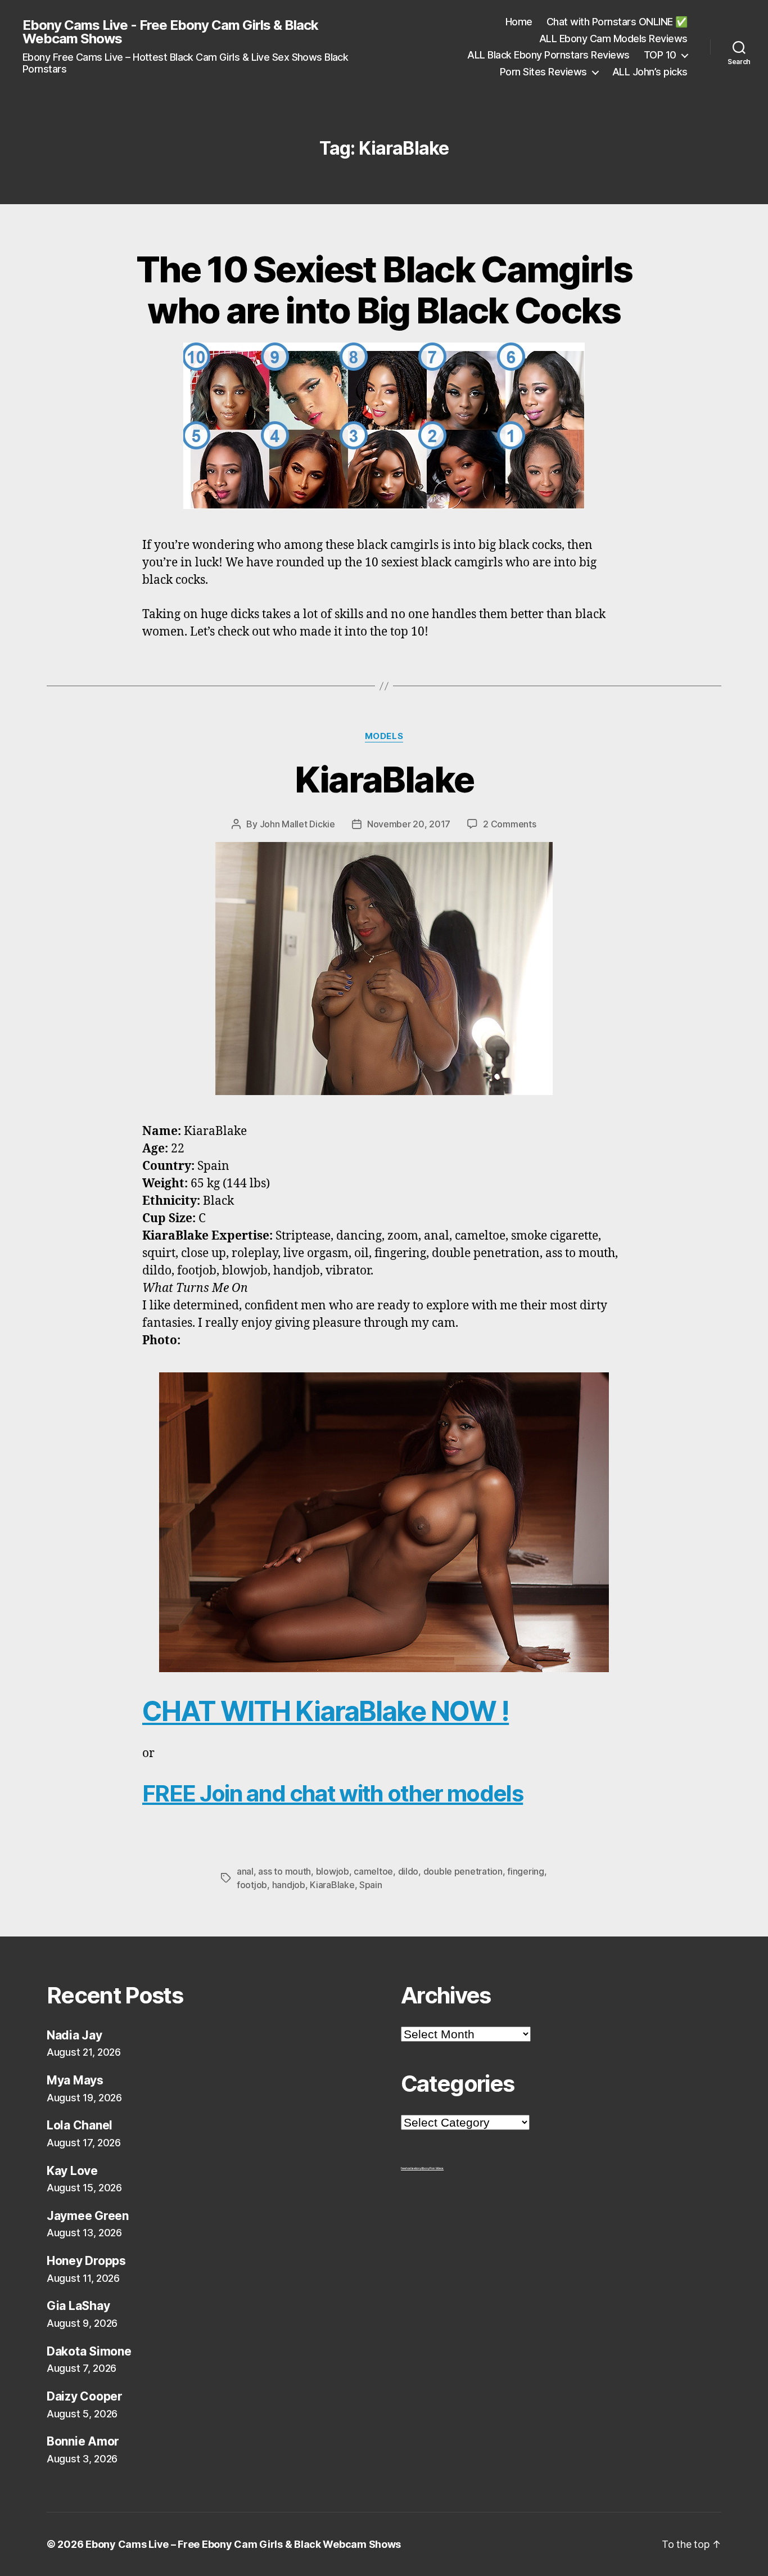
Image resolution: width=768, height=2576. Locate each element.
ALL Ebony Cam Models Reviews (613, 39)
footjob (252, 1885)
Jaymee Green (88, 2216)
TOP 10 (660, 55)
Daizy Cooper (85, 2396)
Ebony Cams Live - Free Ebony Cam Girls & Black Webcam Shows (170, 32)
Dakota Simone (89, 2351)
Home (519, 22)
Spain (371, 1885)
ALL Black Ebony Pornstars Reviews (548, 55)
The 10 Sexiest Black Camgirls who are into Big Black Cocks (384, 290)
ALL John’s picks (650, 72)
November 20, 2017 (409, 824)
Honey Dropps (86, 2261)
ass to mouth (284, 1871)
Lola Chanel (80, 2125)
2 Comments (509, 824)
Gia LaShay (78, 2306)
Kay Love (72, 2171)
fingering (526, 1871)
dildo (408, 1871)
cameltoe (373, 1871)
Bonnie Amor (83, 2441)
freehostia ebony (411, 2168)
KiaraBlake (384, 779)
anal (245, 1871)
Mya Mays (75, 2080)
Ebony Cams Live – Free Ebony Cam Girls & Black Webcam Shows (243, 2544)
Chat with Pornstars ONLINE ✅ (617, 22)
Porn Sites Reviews (543, 72)
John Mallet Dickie (297, 824)
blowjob (333, 1871)
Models (384, 736)
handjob (289, 1885)
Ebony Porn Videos (433, 2168)
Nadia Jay (74, 2035)
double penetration (463, 1871)
